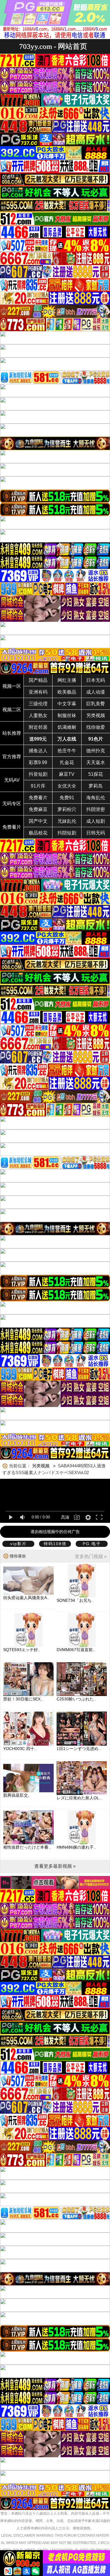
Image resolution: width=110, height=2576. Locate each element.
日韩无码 (96, 833)
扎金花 (67, 762)
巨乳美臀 (96, 704)
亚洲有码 (38, 692)
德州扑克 (96, 751)
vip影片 (18, 1544)
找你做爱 (96, 727)
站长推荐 (12, 733)
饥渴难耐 (67, 727)
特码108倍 (55, 1544)
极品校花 (38, 833)
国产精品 (38, 680)
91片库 (38, 786)
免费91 (67, 798)
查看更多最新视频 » (55, 1866)
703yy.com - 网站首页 (53, 46)
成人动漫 (96, 692)
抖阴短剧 (67, 833)
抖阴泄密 (96, 809)
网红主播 (67, 680)
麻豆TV (67, 774)
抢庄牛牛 (67, 751)
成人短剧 (96, 821)
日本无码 (96, 680)
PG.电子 (92, 1544)
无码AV (12, 780)
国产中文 (38, 821)
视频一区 (12, 686)
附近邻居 (38, 727)
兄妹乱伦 (67, 821)
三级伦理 (38, 704)
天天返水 (96, 762)
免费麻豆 (38, 809)
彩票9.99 (38, 762)
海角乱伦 (96, 798)
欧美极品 (67, 692)
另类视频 (96, 715)
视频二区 (12, 710)
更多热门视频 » (91, 1556)
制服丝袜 (67, 715)
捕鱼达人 (38, 751)
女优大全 (67, 786)
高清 (65, 1517)
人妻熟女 (38, 715)
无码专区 (12, 804)
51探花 (96, 774)
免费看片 (38, 798)
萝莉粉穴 (67, 809)
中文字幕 (67, 704)
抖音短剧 (38, 774)
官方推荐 (12, 757)
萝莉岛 (96, 786)
